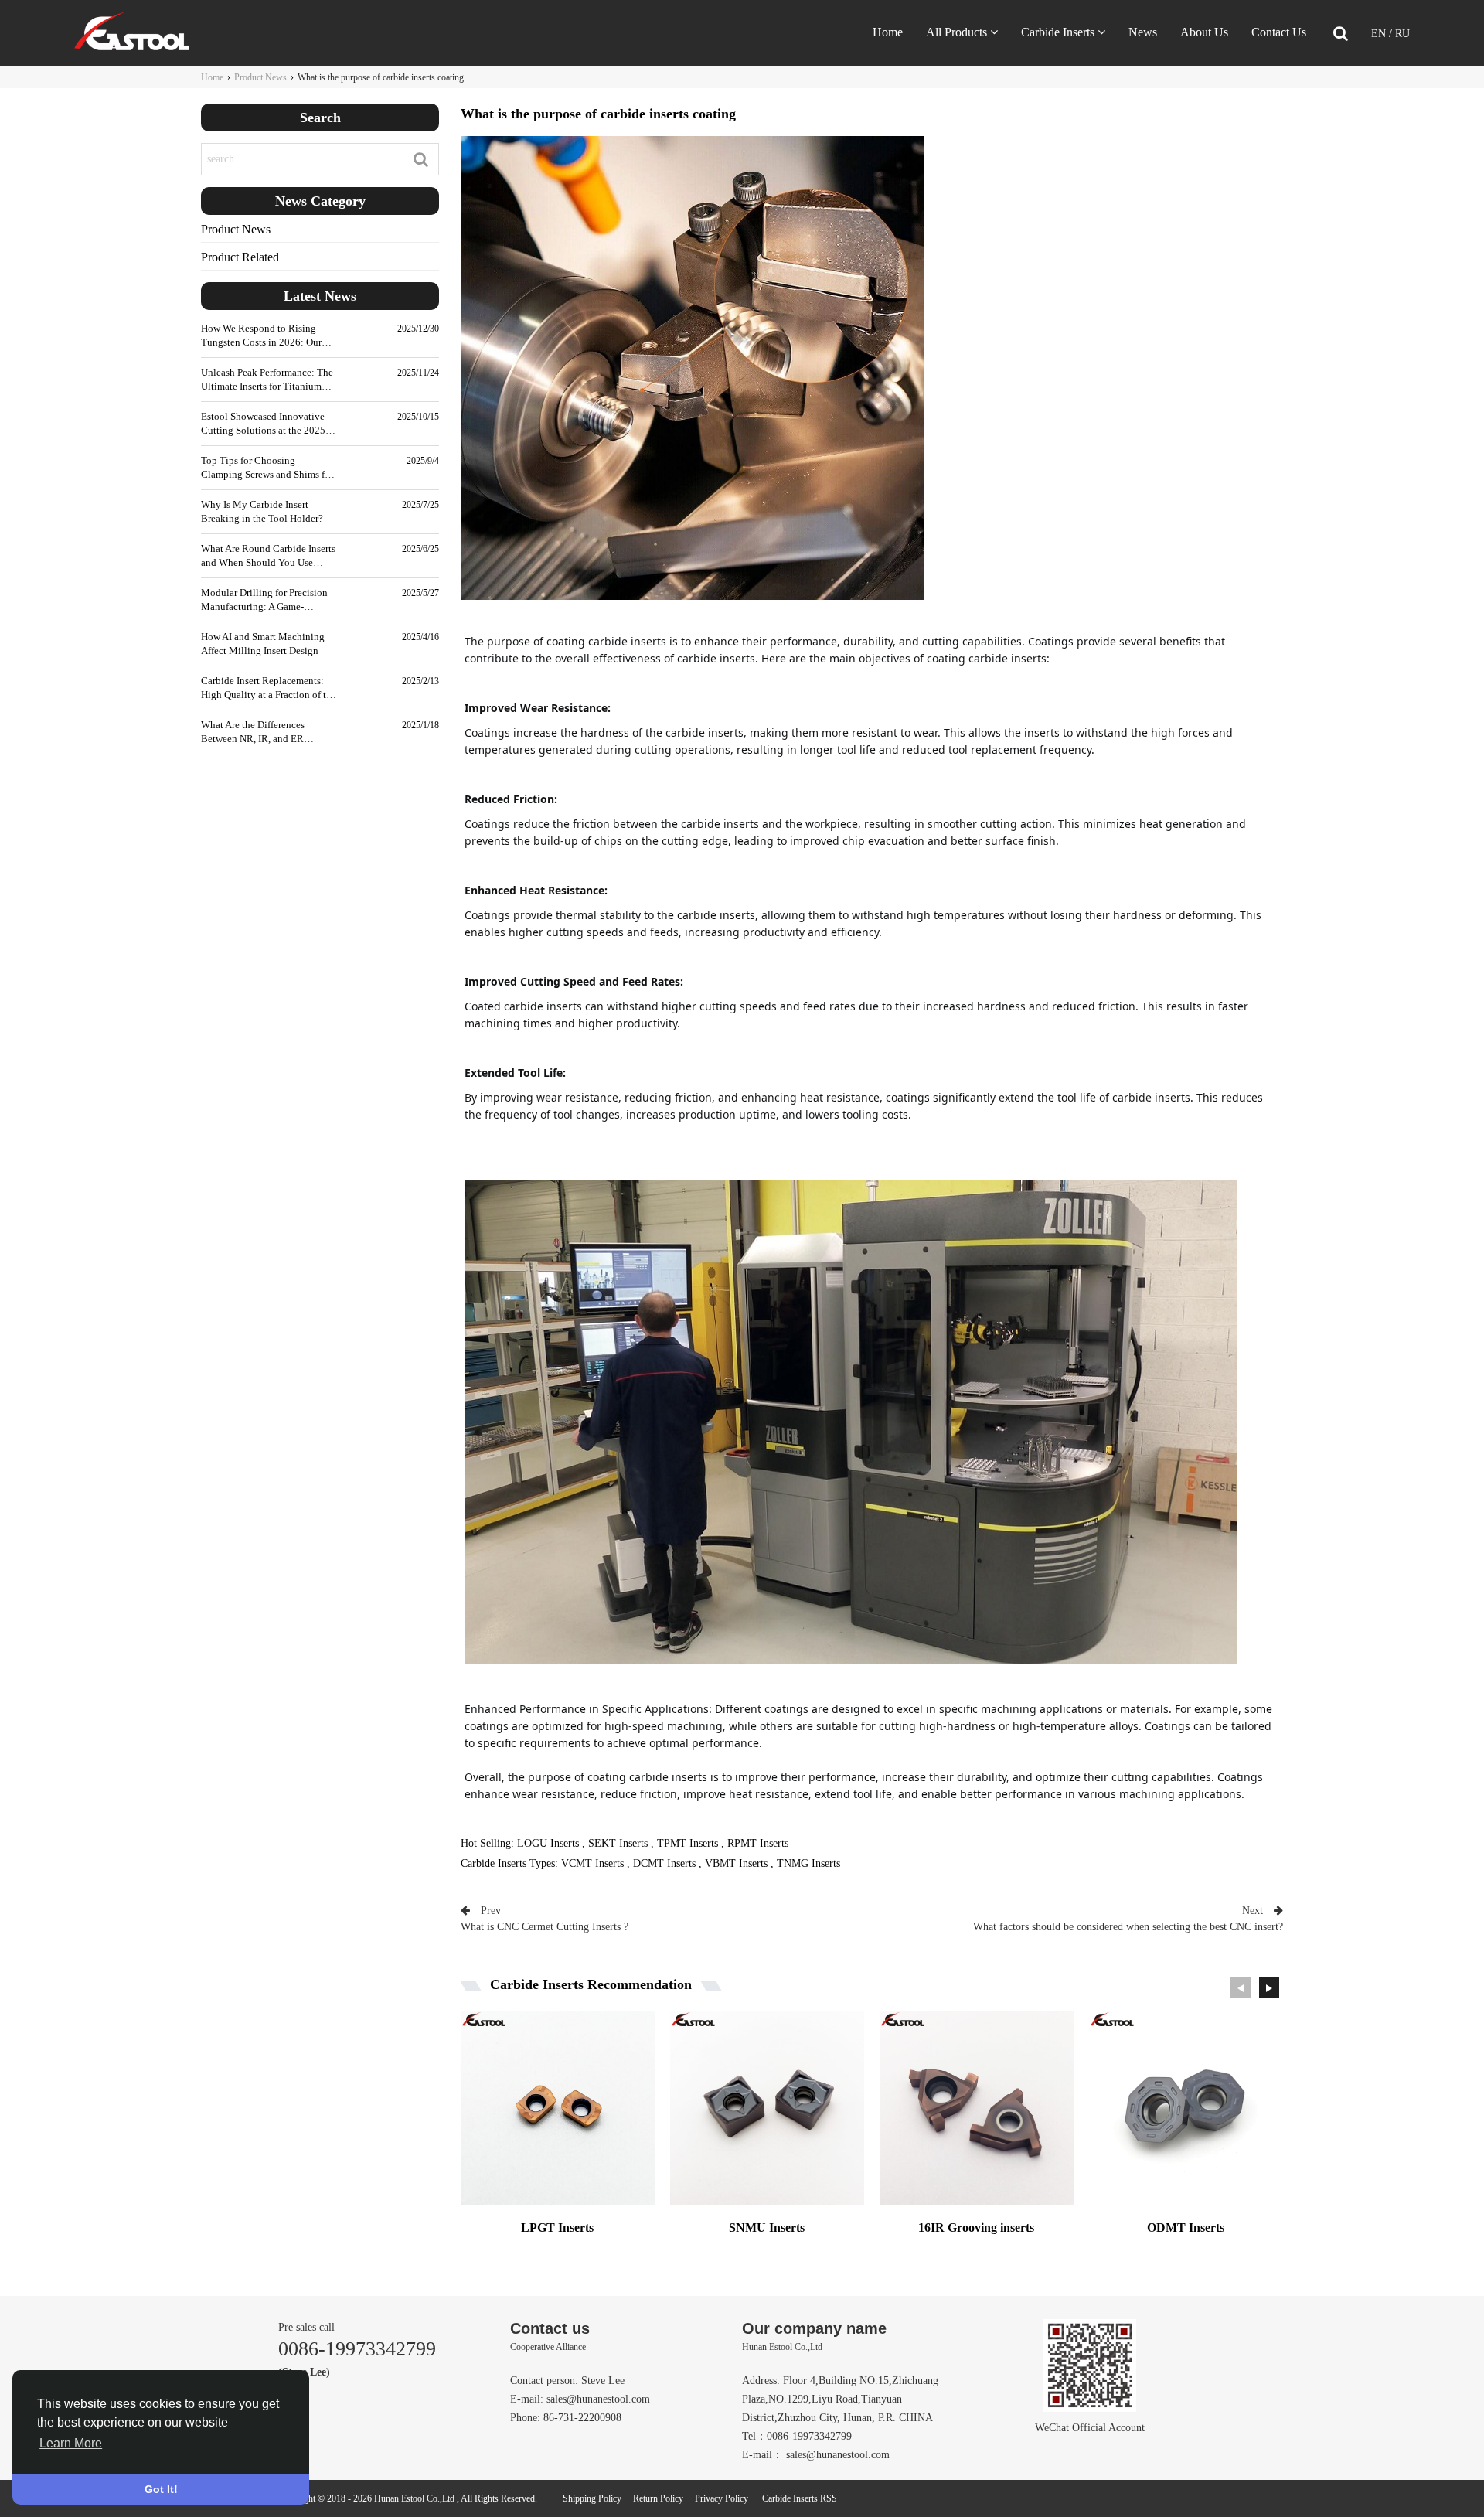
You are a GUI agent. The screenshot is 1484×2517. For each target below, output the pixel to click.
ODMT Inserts (1186, 2227)
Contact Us (1279, 32)
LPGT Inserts (557, 2227)
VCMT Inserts (592, 1863)
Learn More (71, 2443)
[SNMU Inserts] (767, 2115)
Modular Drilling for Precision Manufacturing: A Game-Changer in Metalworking (264, 600)
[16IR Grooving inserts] (977, 2115)
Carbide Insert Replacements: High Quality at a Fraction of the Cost (269, 688)
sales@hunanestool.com (598, 2399)
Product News (260, 77)
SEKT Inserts (618, 1843)
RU (1402, 34)
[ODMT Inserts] (1186, 2115)
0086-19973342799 (357, 2349)
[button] (1269, 1987)
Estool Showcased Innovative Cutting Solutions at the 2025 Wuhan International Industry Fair (263, 424)
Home (888, 32)
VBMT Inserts (736, 1863)
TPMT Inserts (688, 1843)
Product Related (240, 257)
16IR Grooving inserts (976, 2227)
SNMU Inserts (767, 2227)
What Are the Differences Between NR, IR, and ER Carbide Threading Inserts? (257, 732)
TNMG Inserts (808, 1863)
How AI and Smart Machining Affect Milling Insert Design (263, 644)
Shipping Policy (592, 2498)
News (1143, 32)
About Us (1204, 32)
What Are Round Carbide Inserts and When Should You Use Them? (268, 556)
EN (1380, 34)
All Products (956, 32)
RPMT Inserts (758, 1843)
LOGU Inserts (548, 1843)
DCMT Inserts (664, 1863)
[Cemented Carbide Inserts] (132, 47)
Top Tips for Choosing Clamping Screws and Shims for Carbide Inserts (267, 468)
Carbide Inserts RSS (800, 2498)
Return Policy (658, 2498)
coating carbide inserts (606, 641)
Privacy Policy (722, 2498)
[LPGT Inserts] (558, 2115)
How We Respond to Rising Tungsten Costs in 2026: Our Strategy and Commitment (261, 336)
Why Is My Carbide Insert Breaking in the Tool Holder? (262, 511)
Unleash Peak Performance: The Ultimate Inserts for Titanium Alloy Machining (267, 380)
